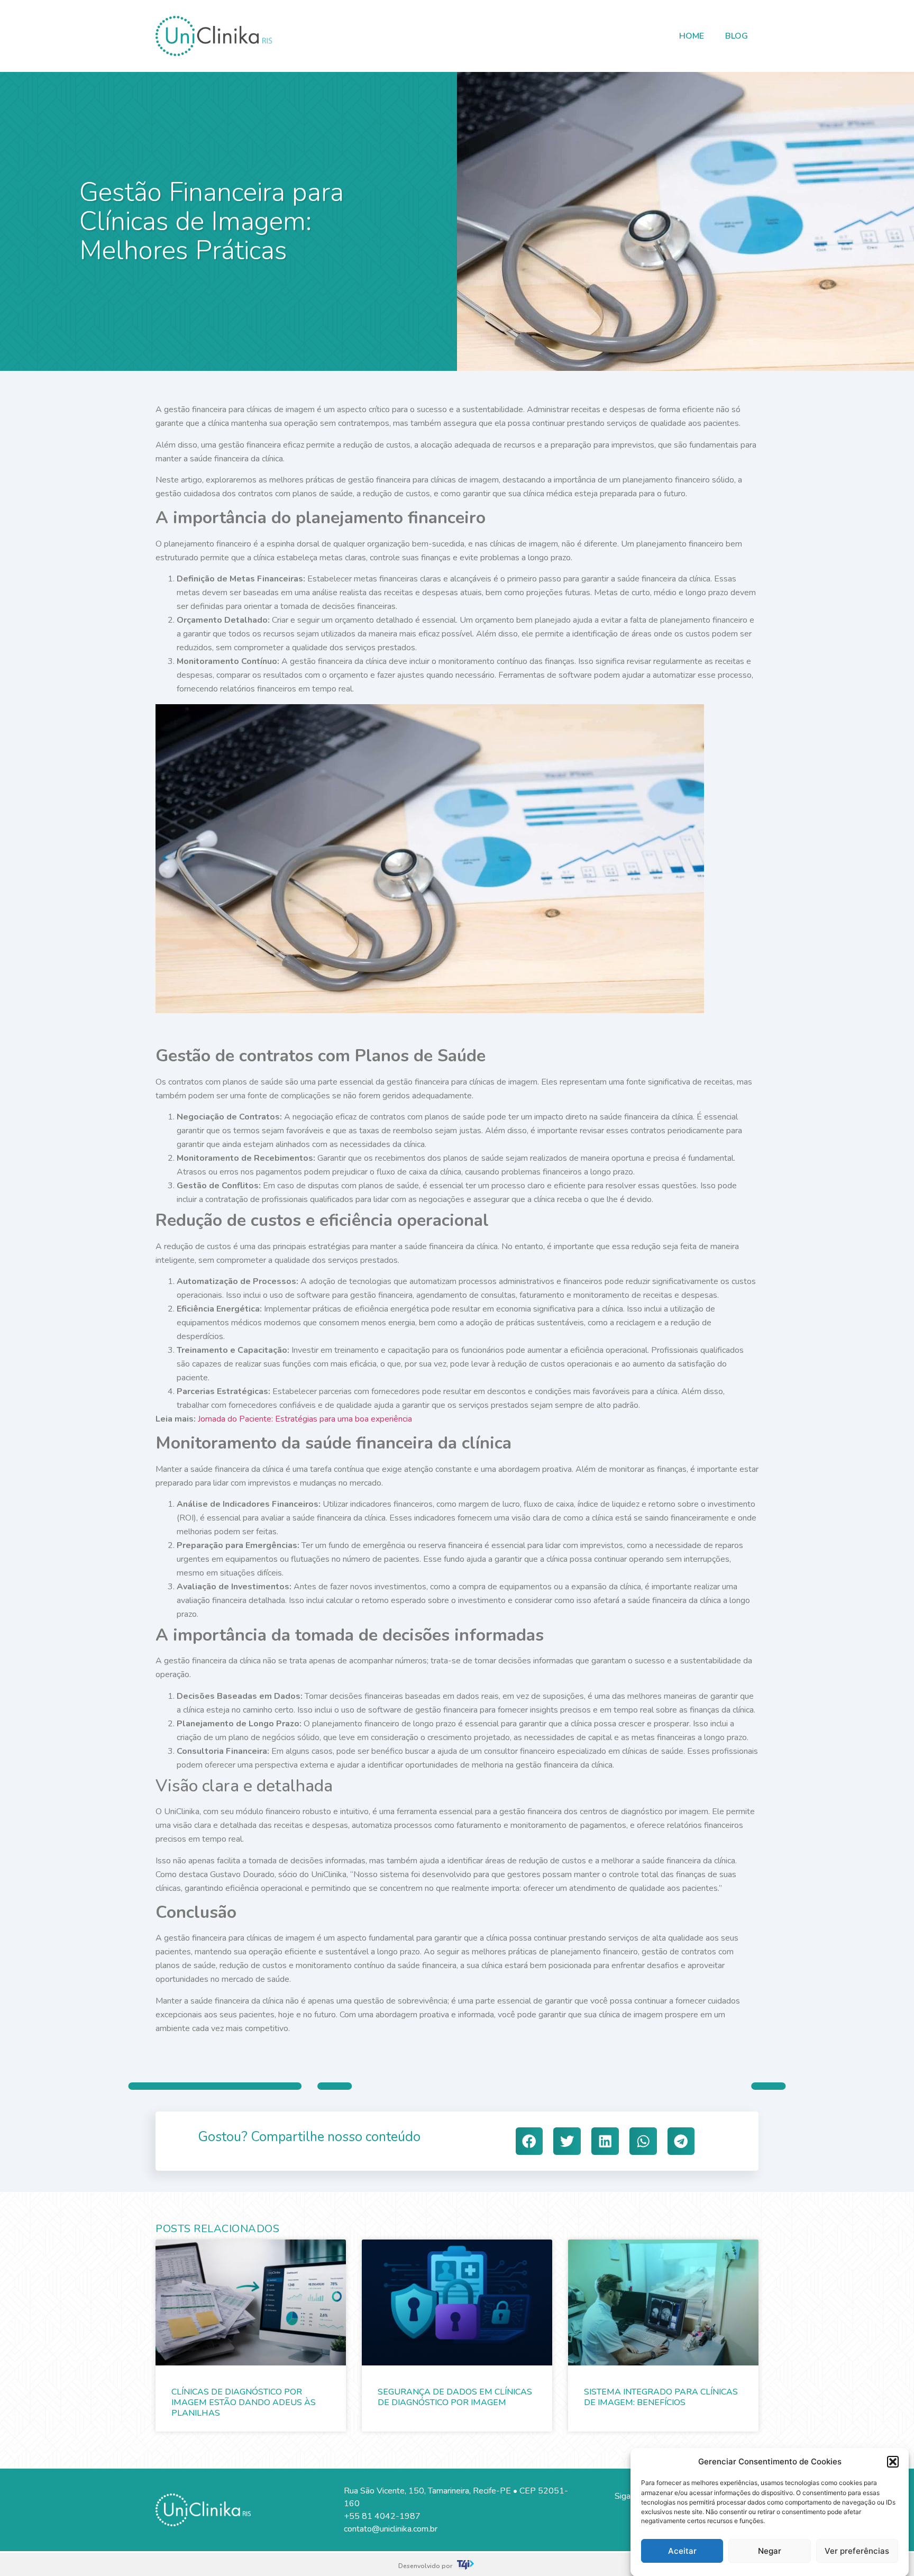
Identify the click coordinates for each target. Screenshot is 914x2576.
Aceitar (682, 2551)
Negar (770, 2551)
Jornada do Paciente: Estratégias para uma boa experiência (305, 1419)
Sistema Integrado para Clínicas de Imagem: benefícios (661, 2397)
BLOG (737, 36)
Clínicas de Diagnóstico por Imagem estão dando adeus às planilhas (244, 2402)
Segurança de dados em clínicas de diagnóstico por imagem (455, 2397)
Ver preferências (857, 2551)
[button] (893, 2462)
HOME (692, 36)
